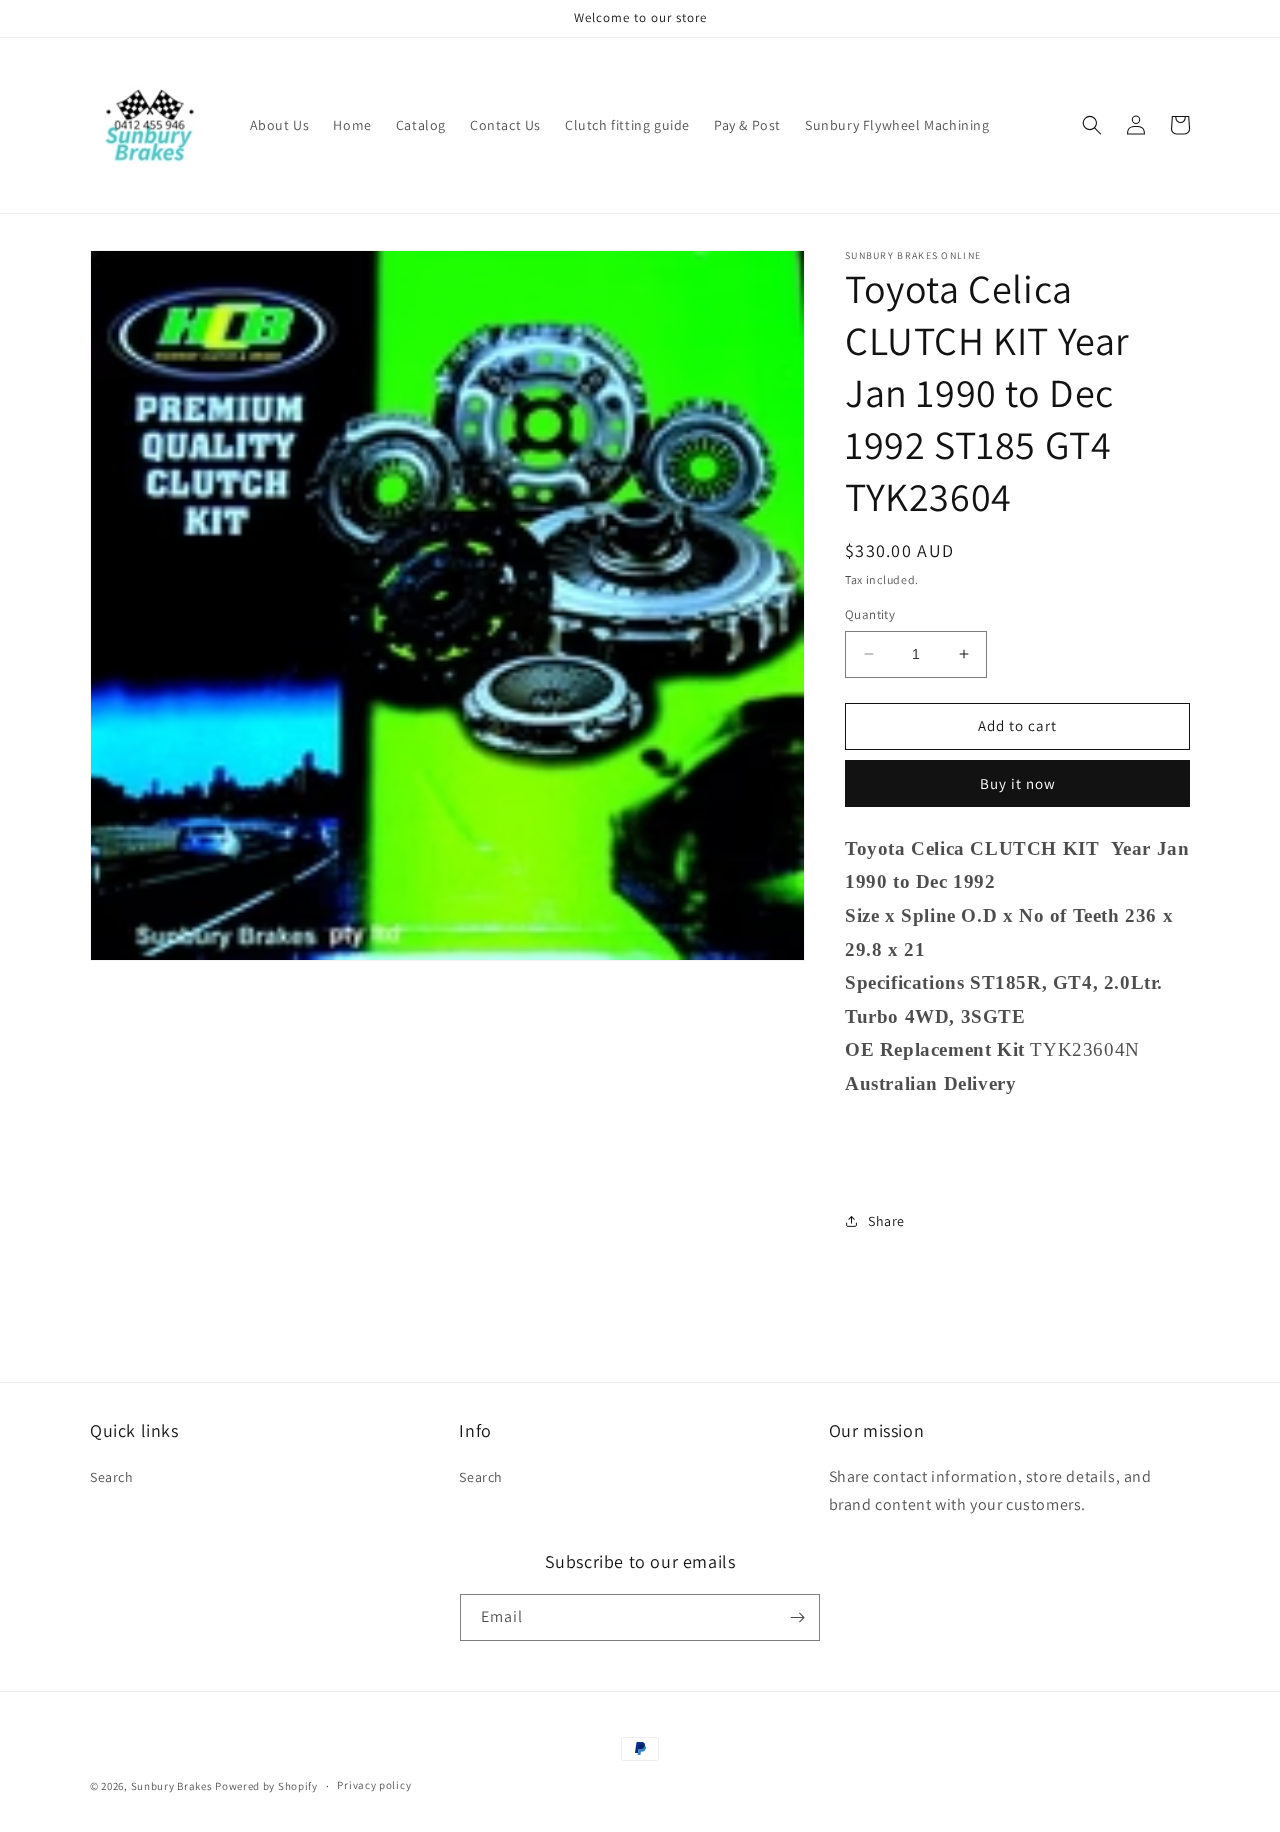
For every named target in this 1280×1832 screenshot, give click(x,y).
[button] (1092, 125)
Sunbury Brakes (173, 1786)
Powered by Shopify (266, 1786)
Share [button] (886, 1221)
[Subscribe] (797, 1617)
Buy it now (1018, 783)
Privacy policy (374, 1785)
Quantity (870, 614)
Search (112, 1477)
